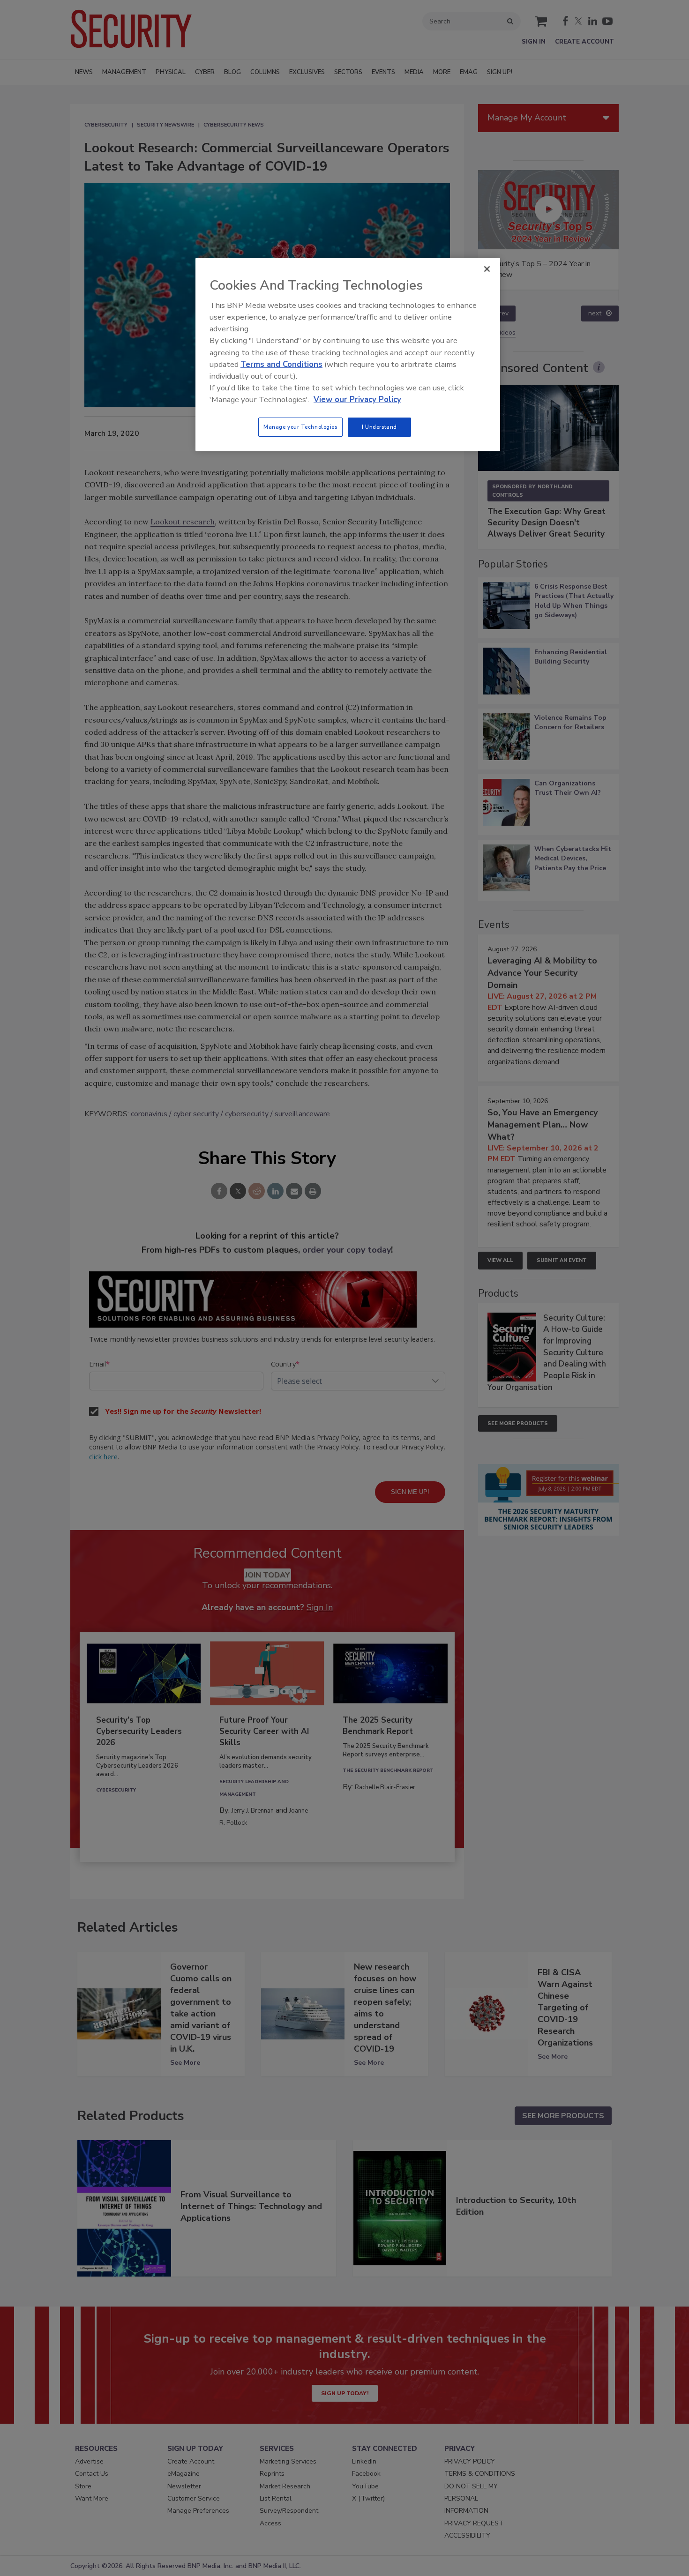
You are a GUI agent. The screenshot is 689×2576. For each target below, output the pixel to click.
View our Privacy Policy (357, 399)
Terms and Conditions (281, 364)
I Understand (379, 427)
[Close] (487, 269)
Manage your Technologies (300, 427)
